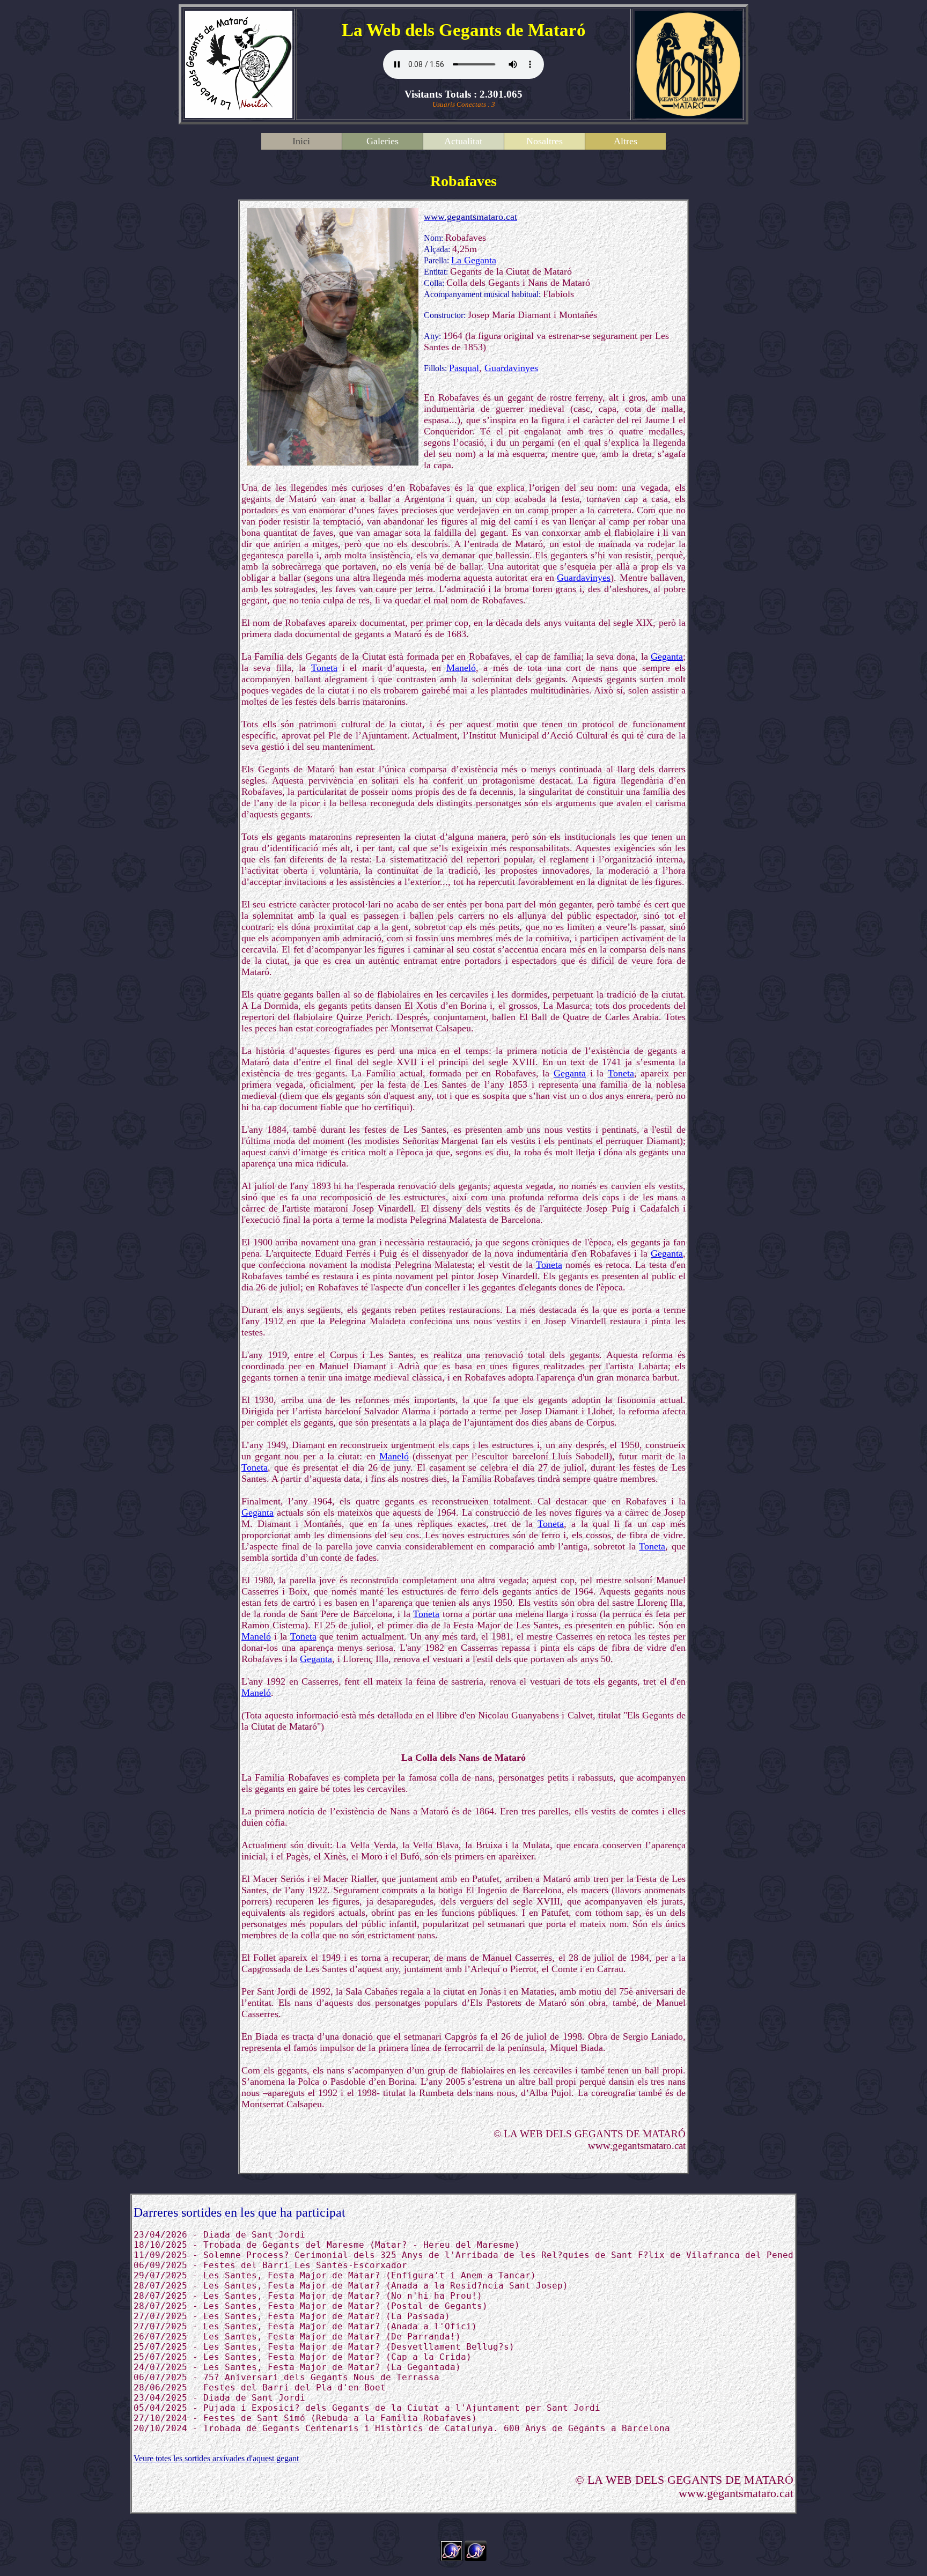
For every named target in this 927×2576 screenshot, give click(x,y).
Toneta (324, 668)
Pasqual (464, 368)
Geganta (667, 656)
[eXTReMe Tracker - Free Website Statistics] (476, 2558)
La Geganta (474, 260)
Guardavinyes (511, 368)
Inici (301, 141)
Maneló (461, 668)
